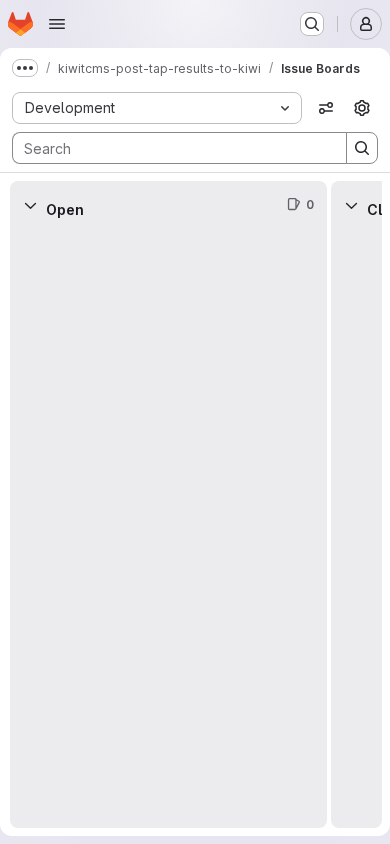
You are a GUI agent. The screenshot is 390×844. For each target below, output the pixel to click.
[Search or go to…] (312, 24)
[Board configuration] (362, 108)
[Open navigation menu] (57, 24)
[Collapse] (30, 205)
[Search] (362, 148)
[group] (168, 528)
